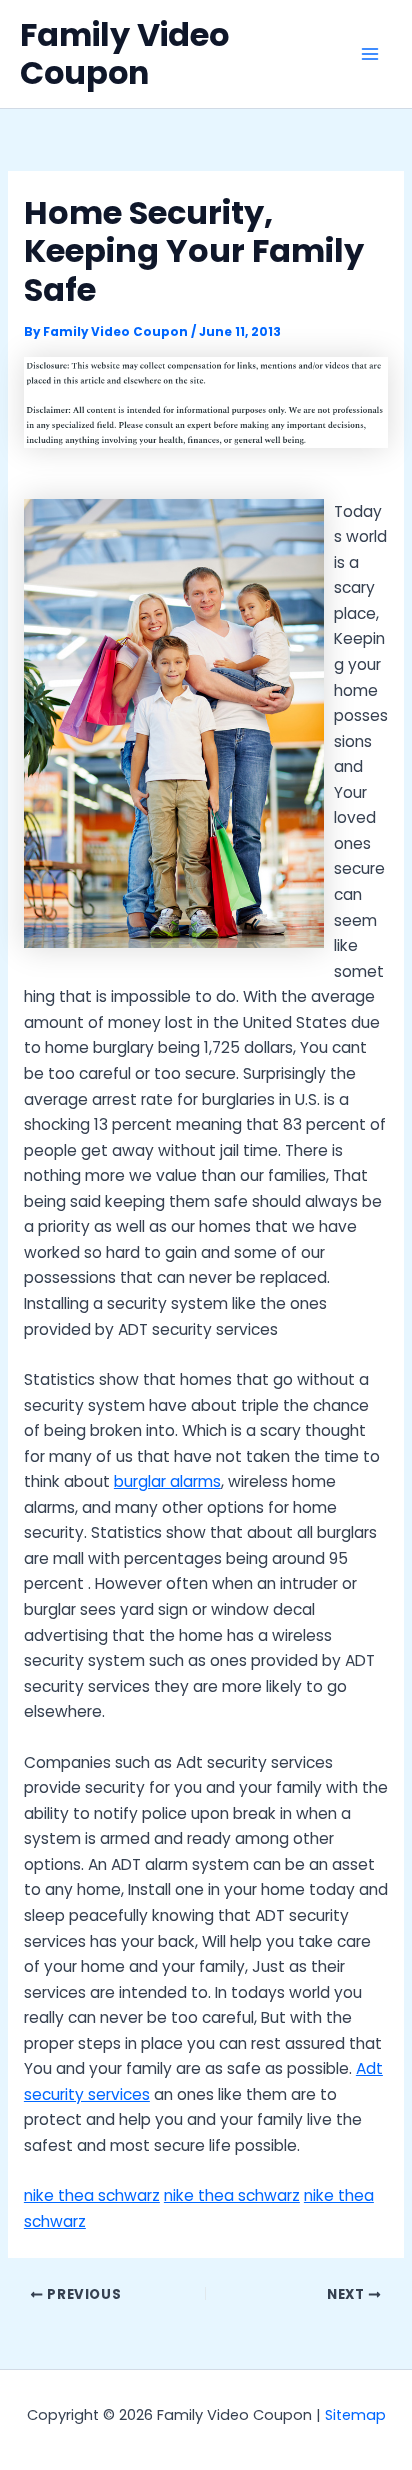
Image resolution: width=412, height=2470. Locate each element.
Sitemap (355, 2415)
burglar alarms (167, 1481)
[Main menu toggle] (370, 53)
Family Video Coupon (124, 53)
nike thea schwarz (92, 2195)
